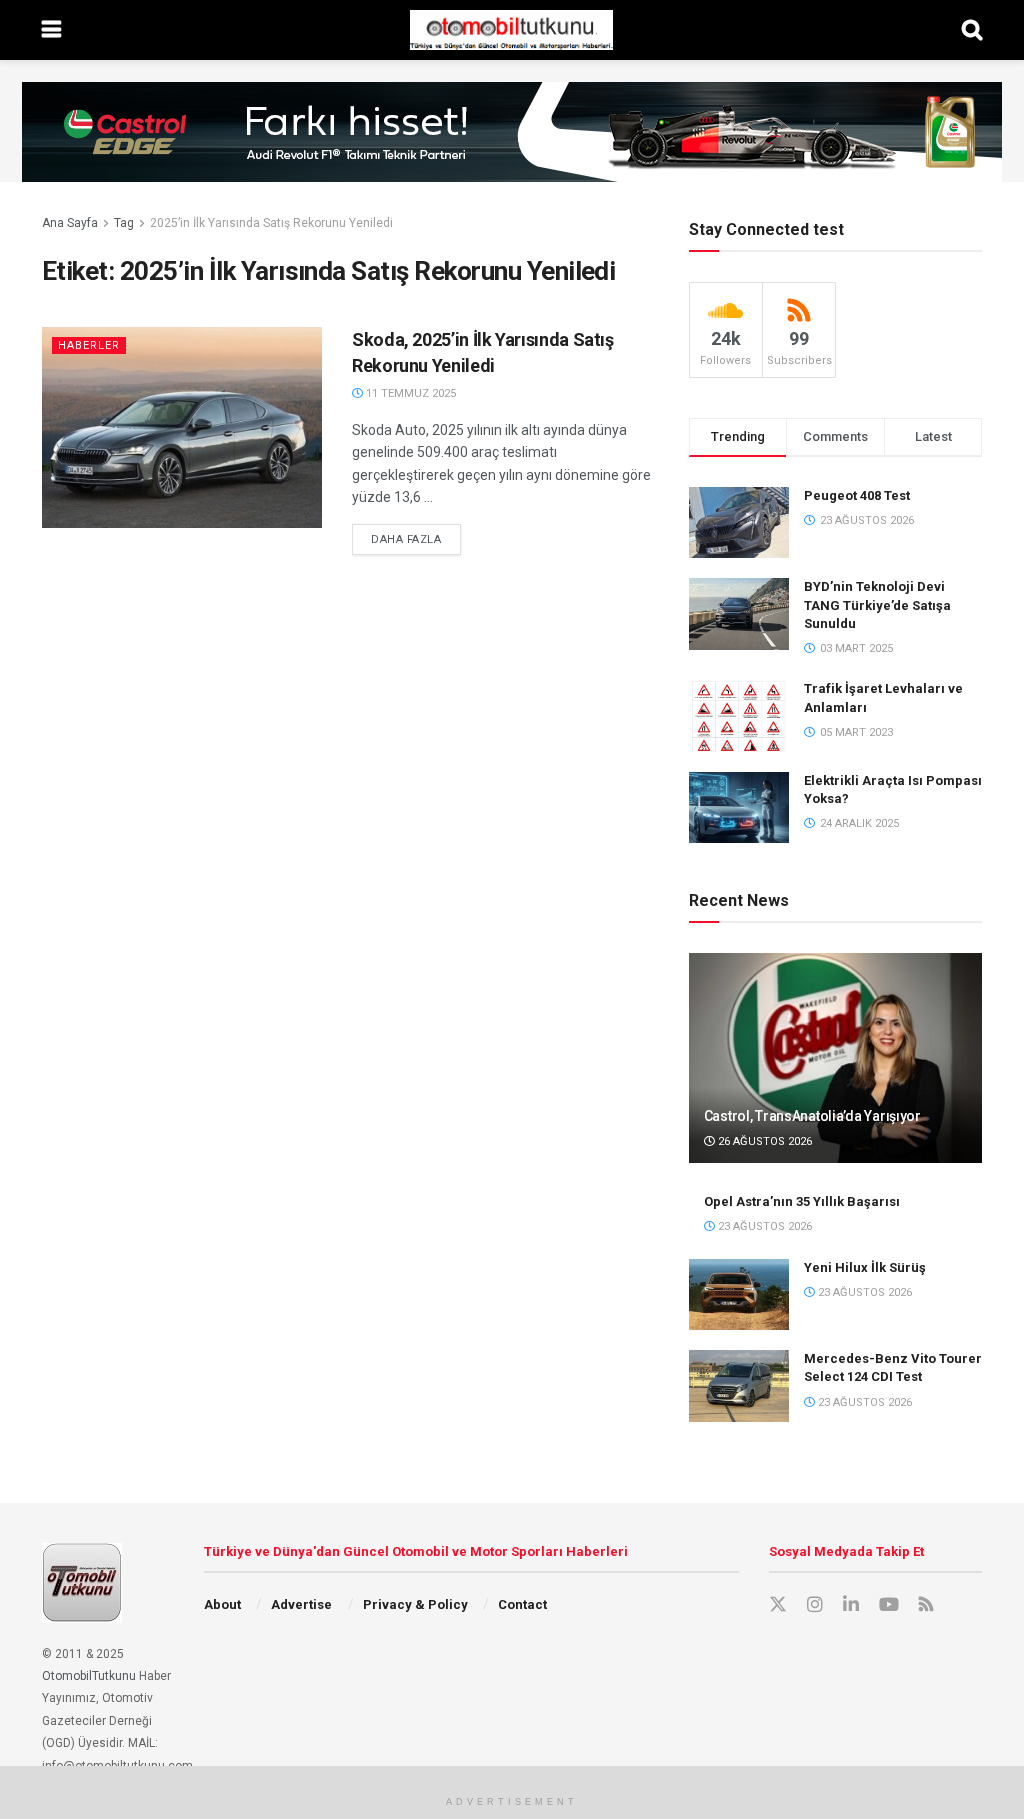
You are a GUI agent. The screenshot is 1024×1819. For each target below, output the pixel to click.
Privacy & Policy (415, 1604)
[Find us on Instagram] (815, 1605)
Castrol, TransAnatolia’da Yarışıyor (812, 1116)
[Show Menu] (51, 30)
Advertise (301, 1604)
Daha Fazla (416, 539)
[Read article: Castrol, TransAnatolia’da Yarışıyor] (835, 1058)
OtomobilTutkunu (89, 1676)
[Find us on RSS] (926, 1605)
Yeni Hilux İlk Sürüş (865, 1267)
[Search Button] (972, 30)
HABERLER (89, 345)
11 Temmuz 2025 (409, 393)
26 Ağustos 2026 (763, 1141)
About (222, 1604)
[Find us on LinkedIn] (851, 1605)
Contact (522, 1604)
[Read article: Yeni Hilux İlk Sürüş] (739, 1295)
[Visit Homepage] (511, 30)
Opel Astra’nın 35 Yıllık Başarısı (802, 1201)
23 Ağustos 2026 (763, 1226)
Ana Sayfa (70, 223)
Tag (124, 223)
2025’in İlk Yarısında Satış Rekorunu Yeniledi (271, 223)
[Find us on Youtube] (889, 1605)
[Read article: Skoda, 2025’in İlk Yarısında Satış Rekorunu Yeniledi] (182, 427)
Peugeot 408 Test (857, 495)
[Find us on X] (778, 1605)
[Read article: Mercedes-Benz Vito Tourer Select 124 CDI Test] (739, 1386)
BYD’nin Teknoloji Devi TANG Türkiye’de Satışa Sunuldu (877, 604)
